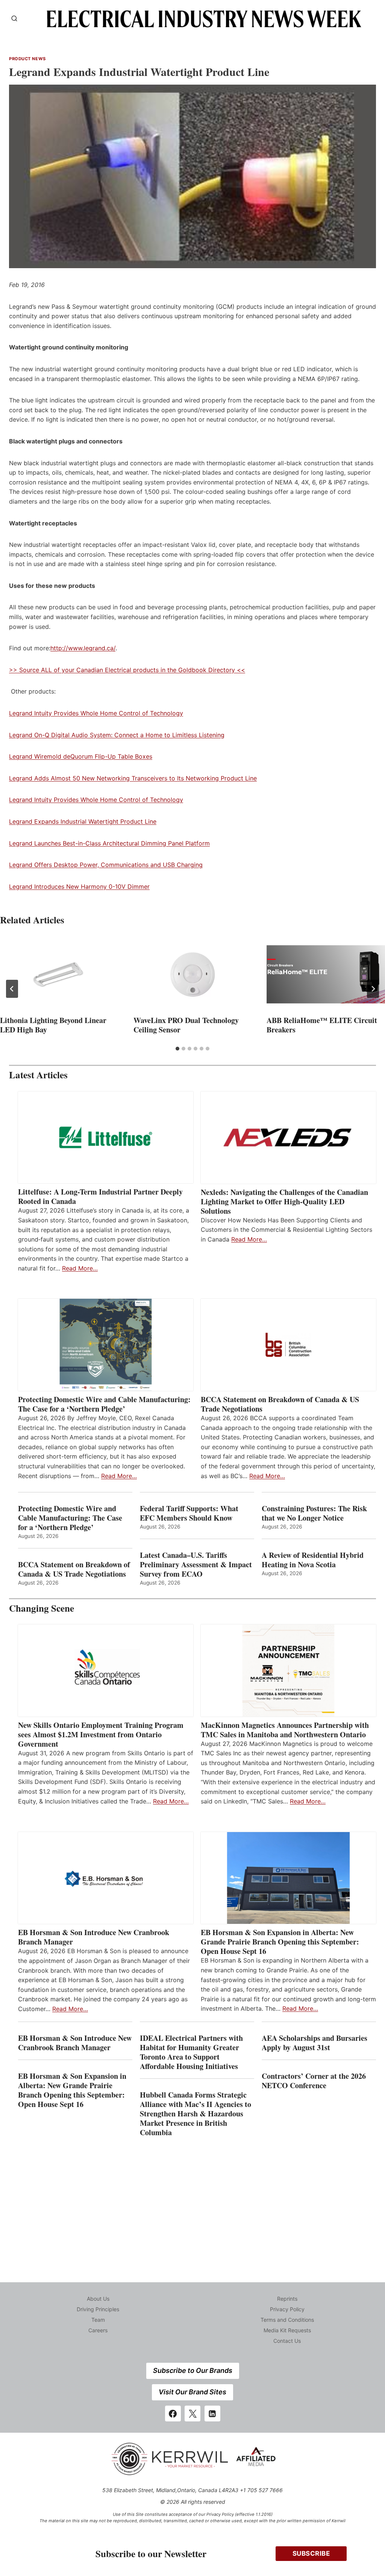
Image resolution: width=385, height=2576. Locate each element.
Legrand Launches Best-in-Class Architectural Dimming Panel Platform (109, 843)
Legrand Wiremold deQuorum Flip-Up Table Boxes (81, 756)
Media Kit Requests (287, 2330)
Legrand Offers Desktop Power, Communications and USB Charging (106, 865)
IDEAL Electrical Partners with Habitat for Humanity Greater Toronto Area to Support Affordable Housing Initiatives (191, 2052)
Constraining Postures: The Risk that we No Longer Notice (314, 1513)
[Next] (373, 989)
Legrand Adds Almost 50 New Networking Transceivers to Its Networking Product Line (133, 778)
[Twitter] (192, 2414)
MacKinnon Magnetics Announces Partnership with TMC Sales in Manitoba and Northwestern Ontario (285, 1730)
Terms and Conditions (287, 2320)
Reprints (287, 2299)
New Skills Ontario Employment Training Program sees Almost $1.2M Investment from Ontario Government (101, 1734)
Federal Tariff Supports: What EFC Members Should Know (189, 1513)
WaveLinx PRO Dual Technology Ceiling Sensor (186, 1025)
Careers (98, 2330)
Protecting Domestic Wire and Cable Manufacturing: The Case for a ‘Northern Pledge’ (104, 1404)
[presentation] (59, 975)
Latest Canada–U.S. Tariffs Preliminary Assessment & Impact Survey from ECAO (196, 1564)
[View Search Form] (14, 19)
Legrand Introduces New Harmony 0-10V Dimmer (79, 886)
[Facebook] (173, 2414)
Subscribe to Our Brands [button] (193, 2370)
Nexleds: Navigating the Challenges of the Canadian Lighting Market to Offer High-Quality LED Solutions (284, 1201)
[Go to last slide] (12, 989)
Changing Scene (42, 1608)
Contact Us (287, 2341)
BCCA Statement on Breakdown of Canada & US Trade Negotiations (280, 1404)
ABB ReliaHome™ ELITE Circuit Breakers (322, 1025)
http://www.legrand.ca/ (83, 648)
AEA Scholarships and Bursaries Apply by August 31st (315, 2043)
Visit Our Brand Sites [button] (192, 2392)
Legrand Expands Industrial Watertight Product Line (83, 821)
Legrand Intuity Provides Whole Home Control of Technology (96, 713)
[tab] (177, 1049)
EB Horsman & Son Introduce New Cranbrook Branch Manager (94, 1937)
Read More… (80, 1268)
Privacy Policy (287, 2309)
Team (98, 2320)
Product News (27, 59)
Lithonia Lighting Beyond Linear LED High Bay (53, 1025)
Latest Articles (38, 1075)
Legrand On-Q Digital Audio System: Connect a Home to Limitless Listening (117, 735)
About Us (98, 2299)
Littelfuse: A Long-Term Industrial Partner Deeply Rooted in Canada (100, 1196)
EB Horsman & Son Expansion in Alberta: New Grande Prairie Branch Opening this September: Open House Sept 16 (280, 1942)
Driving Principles (98, 2309)
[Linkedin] (212, 2414)
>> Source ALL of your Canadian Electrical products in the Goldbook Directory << (127, 670)
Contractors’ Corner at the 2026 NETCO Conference (314, 2081)
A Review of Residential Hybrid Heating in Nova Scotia (313, 1560)
